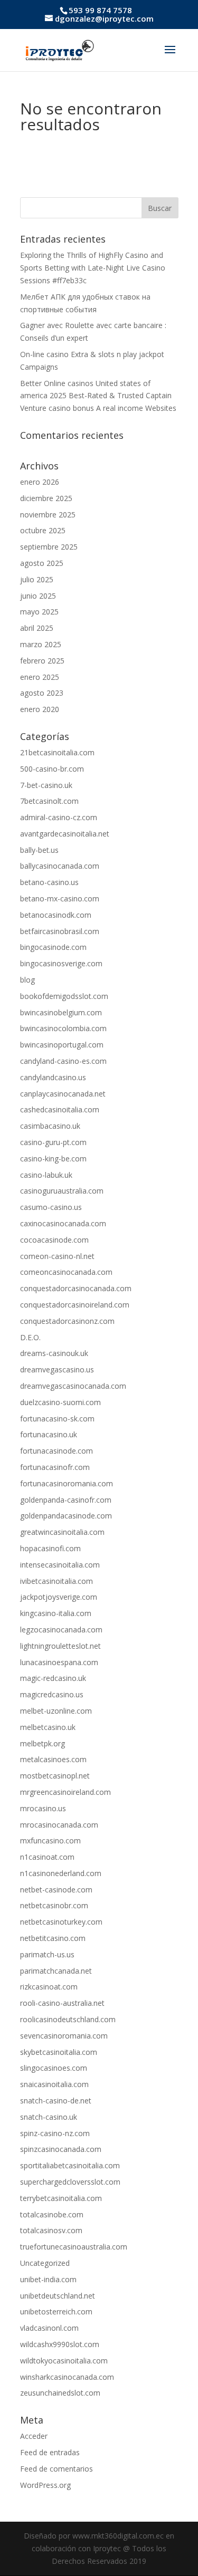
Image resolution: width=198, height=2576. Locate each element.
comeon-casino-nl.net (57, 1256)
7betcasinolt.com (49, 801)
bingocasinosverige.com (61, 963)
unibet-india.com (48, 2279)
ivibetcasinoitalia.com (56, 1581)
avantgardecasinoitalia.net (65, 834)
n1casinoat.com (47, 1857)
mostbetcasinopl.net (55, 1776)
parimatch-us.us (47, 1954)
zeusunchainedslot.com (60, 2393)
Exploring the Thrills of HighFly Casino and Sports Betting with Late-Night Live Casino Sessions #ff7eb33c (93, 268)
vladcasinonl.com (49, 2328)
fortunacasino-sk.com (57, 1419)
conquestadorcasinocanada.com (76, 1288)
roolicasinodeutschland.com (68, 2019)
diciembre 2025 (46, 498)
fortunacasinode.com (56, 1451)
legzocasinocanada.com (61, 1630)
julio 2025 (37, 579)
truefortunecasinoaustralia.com (74, 2247)
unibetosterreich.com (56, 2311)
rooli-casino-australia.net (62, 2003)
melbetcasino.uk (48, 1727)
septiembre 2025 (49, 547)
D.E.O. (30, 1337)
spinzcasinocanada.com (61, 2149)
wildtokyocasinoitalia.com (64, 2361)
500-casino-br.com (52, 769)
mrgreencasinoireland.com (65, 1792)
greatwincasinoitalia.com (62, 1532)
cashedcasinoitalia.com (60, 1109)
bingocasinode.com (53, 947)
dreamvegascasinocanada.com (73, 1386)
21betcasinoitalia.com (57, 752)
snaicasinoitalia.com (54, 2084)
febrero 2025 (42, 661)
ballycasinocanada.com (60, 866)
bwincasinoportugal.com (62, 1045)
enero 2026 (40, 482)
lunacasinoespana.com (59, 1662)
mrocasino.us (43, 1808)
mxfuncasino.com (50, 1840)
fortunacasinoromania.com (67, 1483)
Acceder (34, 2436)
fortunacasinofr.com (55, 1467)
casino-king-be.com (53, 1159)
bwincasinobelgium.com (61, 1012)
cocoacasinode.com (54, 1240)
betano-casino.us (49, 882)
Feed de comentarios (56, 2469)
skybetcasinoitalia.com (59, 2052)
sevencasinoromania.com (64, 2036)
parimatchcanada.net (56, 1971)
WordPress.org (45, 2485)
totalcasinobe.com (52, 2214)
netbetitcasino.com (53, 1938)
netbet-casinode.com (56, 1890)
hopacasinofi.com (50, 1548)
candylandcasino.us (53, 1077)
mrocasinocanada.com (59, 1825)
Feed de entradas (50, 2452)
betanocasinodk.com (56, 915)
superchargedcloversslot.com (70, 2182)
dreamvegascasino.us (57, 1369)
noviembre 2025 (48, 515)
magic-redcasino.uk (53, 1678)
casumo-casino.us (51, 1207)
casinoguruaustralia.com (62, 1191)
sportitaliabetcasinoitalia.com (70, 2165)
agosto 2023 (42, 693)
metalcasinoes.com (53, 1759)
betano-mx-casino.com (60, 898)
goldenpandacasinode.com (66, 1516)
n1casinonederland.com (61, 1873)
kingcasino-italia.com (56, 1613)
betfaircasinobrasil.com (60, 931)
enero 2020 (40, 709)
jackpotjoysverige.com (59, 1597)
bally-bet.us (39, 850)
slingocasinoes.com (54, 2068)
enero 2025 (40, 677)
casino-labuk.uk (46, 1175)
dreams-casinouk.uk (54, 1353)
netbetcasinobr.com (54, 1905)
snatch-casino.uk (49, 2117)
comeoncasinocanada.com (66, 1272)
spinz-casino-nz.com (55, 2133)
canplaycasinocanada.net (63, 1094)
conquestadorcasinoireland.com (75, 1305)
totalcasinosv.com (51, 2230)
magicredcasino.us (52, 1694)
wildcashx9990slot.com (60, 2344)
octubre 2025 (43, 530)
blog (27, 980)
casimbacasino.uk (50, 1126)
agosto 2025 (42, 563)
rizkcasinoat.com (49, 1987)
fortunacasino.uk (49, 1434)
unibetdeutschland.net (58, 2296)
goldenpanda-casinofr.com (66, 1500)
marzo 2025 (41, 644)
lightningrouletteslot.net (60, 1646)
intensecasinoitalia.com (60, 1565)
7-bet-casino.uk (46, 785)
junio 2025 (38, 596)
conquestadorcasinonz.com (67, 1321)
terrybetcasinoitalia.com (61, 2198)
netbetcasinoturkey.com (61, 1922)
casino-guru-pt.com (53, 1142)
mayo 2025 (39, 612)
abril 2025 (37, 628)
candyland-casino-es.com (63, 1061)
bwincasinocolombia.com (63, 1028)
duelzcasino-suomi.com (60, 1402)
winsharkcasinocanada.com (67, 2377)
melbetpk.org (43, 1743)
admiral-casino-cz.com (59, 817)
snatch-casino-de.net (56, 2101)
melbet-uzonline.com (56, 1711)
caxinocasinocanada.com (63, 1223)
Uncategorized (45, 2263)
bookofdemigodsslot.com (64, 996)
